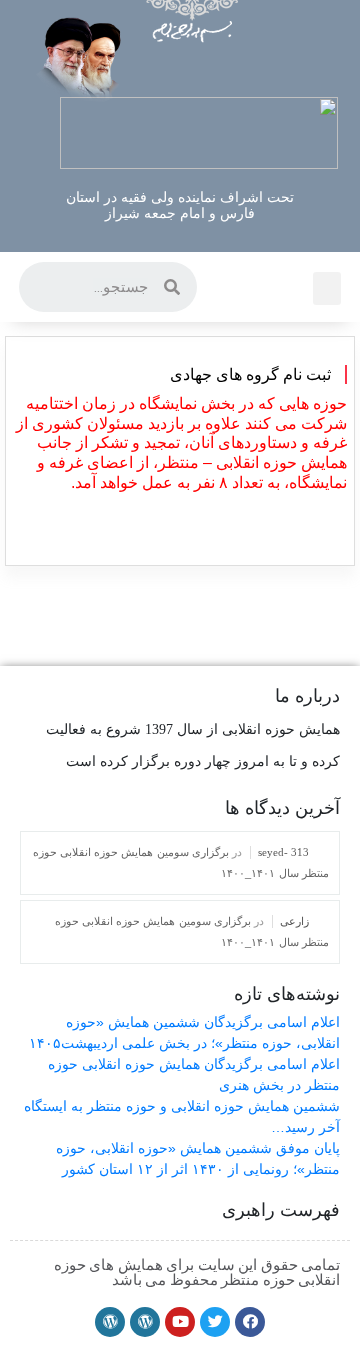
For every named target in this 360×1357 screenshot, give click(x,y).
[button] (327, 288)
